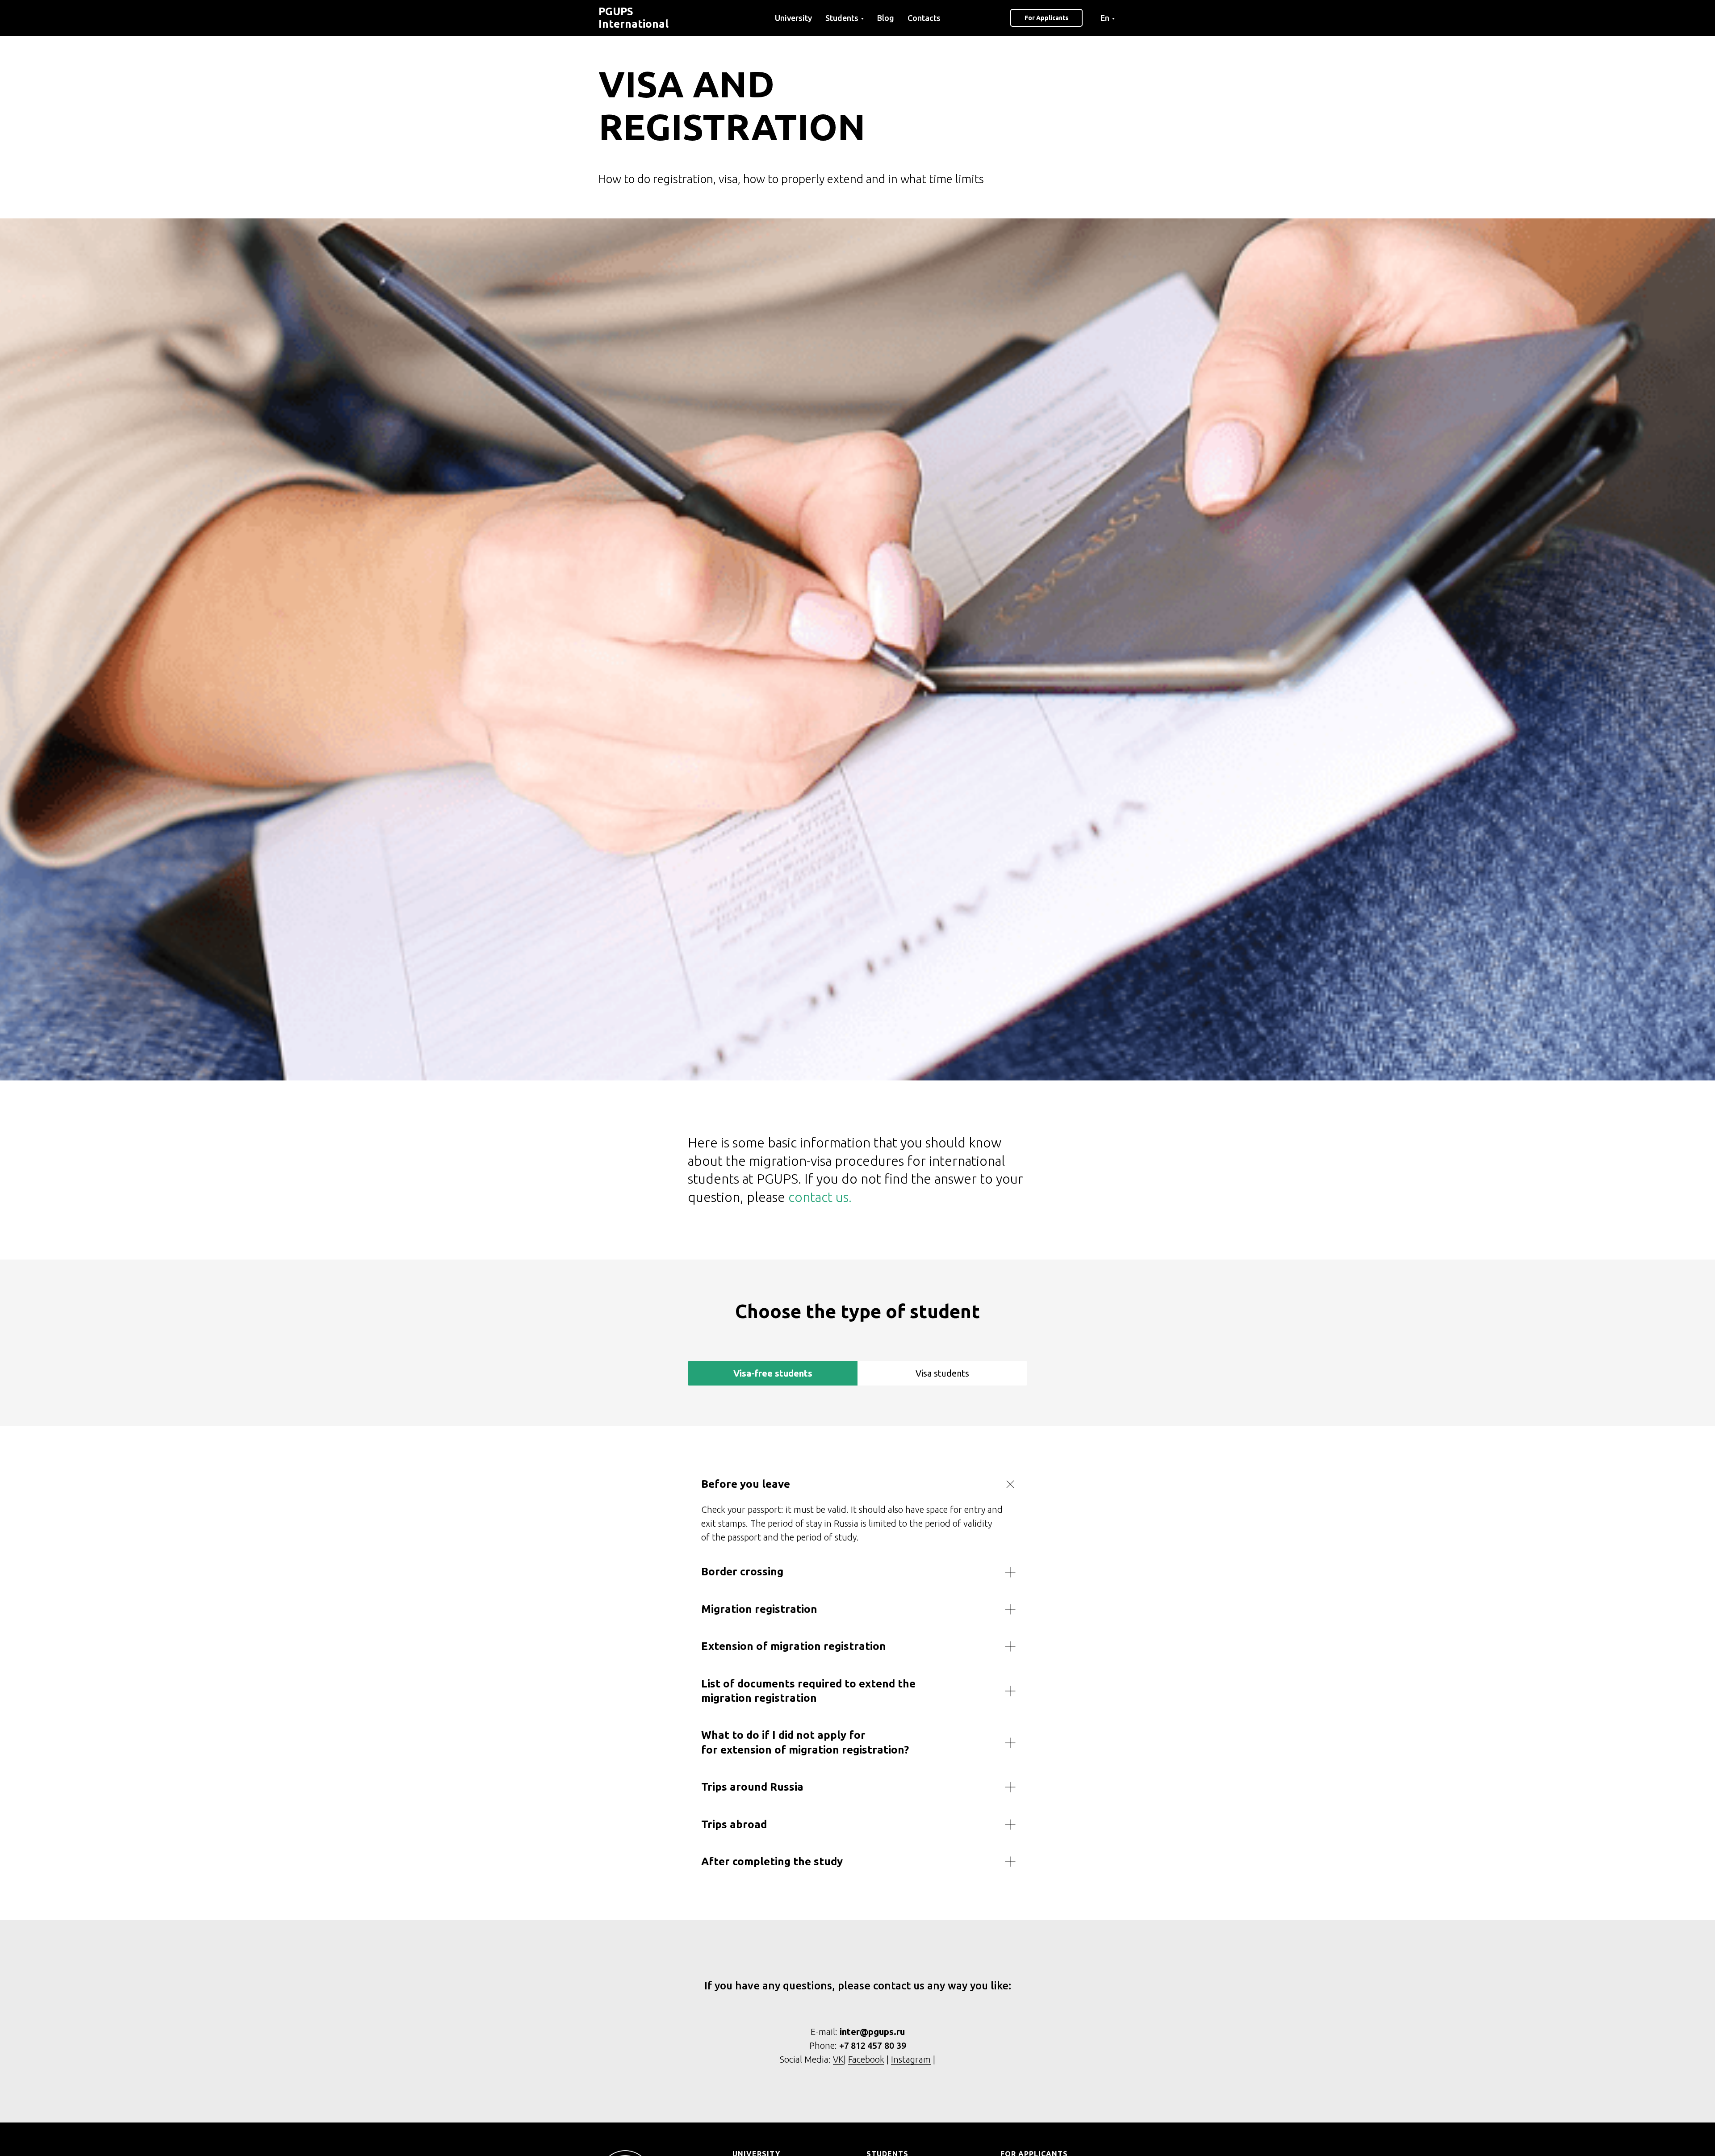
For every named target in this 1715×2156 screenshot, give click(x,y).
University (793, 18)
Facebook (866, 2059)
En (1105, 18)
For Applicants (1046, 18)
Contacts (924, 18)
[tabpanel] (857, 1673)
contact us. (820, 1197)
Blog (886, 18)
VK (838, 2059)
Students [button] (842, 18)
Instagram (911, 2059)
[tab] (773, 1373)
